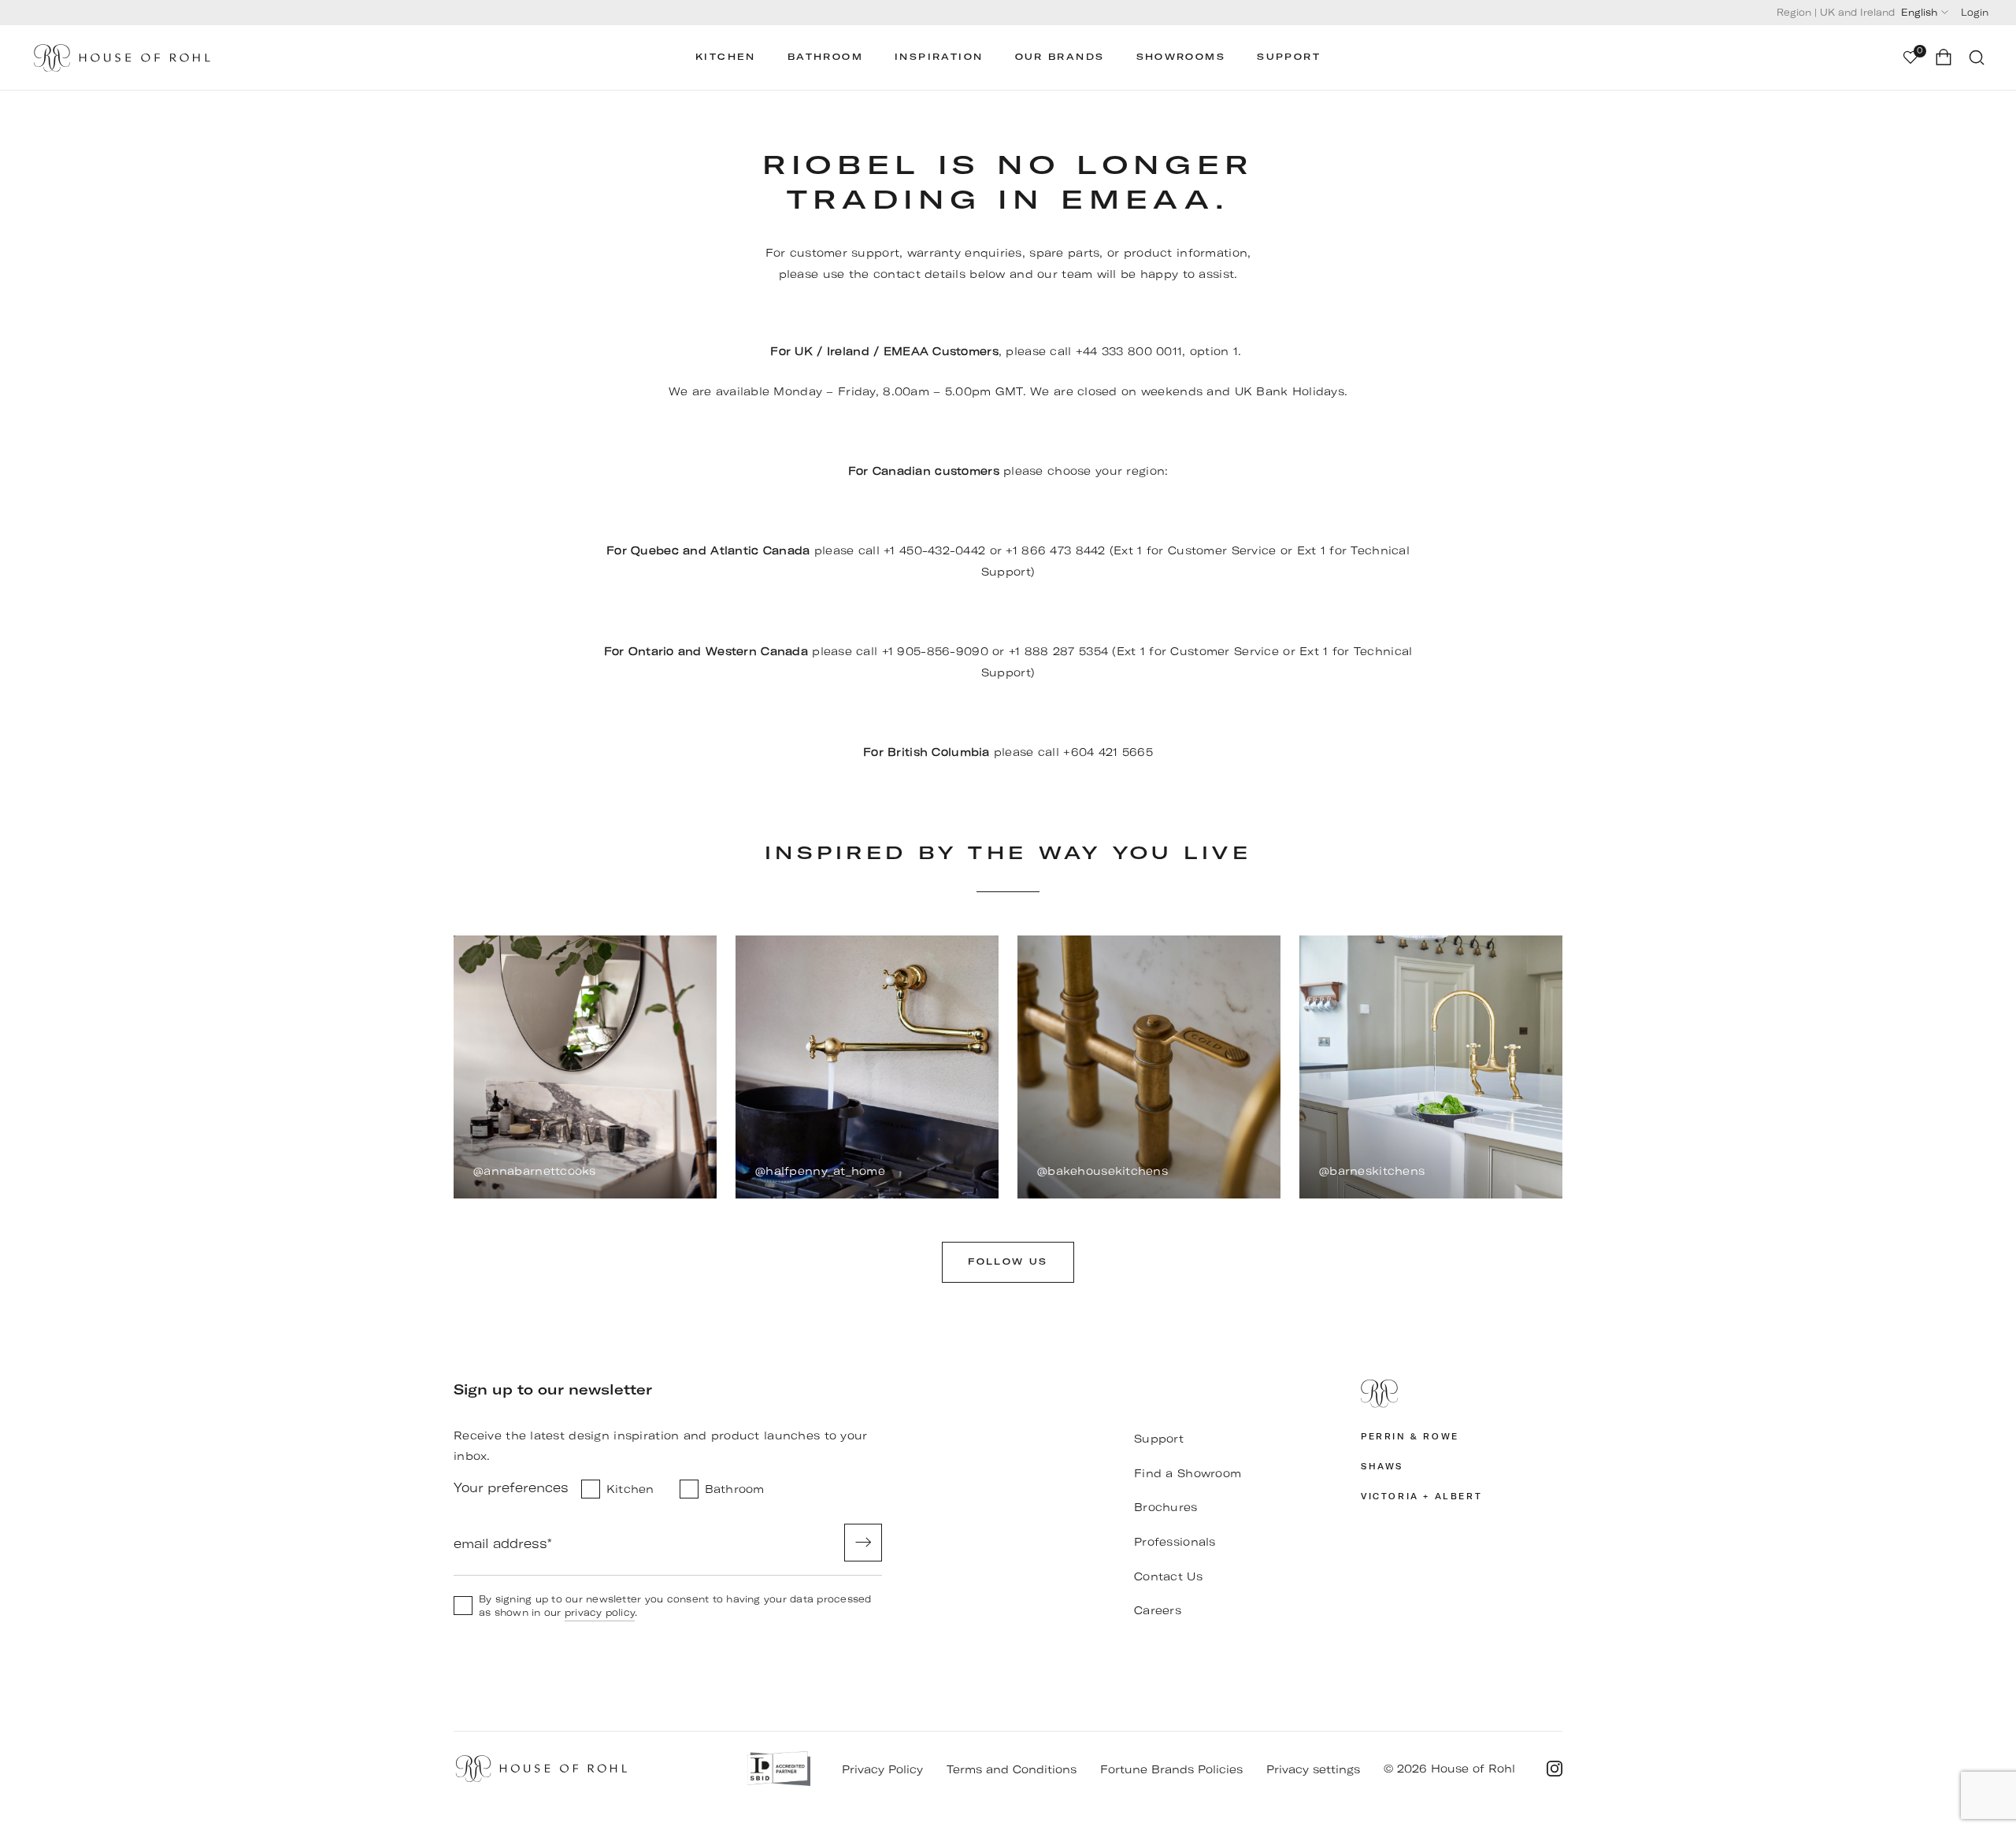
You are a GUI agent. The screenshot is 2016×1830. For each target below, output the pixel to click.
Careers (1158, 1610)
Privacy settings (1313, 1769)
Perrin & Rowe (1410, 1437)
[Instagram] (1555, 1769)
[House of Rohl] (1462, 1394)
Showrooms (1181, 57)
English (1919, 12)
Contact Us (1168, 1576)
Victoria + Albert (1421, 1497)
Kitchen (726, 57)
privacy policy (600, 1612)
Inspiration (939, 57)
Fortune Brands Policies (1171, 1769)
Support (1289, 57)
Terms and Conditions (1012, 1769)
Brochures (1166, 1507)
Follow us (1008, 1262)
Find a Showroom (1188, 1473)
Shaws (1382, 1467)
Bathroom (825, 57)
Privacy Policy (882, 1769)
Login (1975, 12)
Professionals (1175, 1542)
